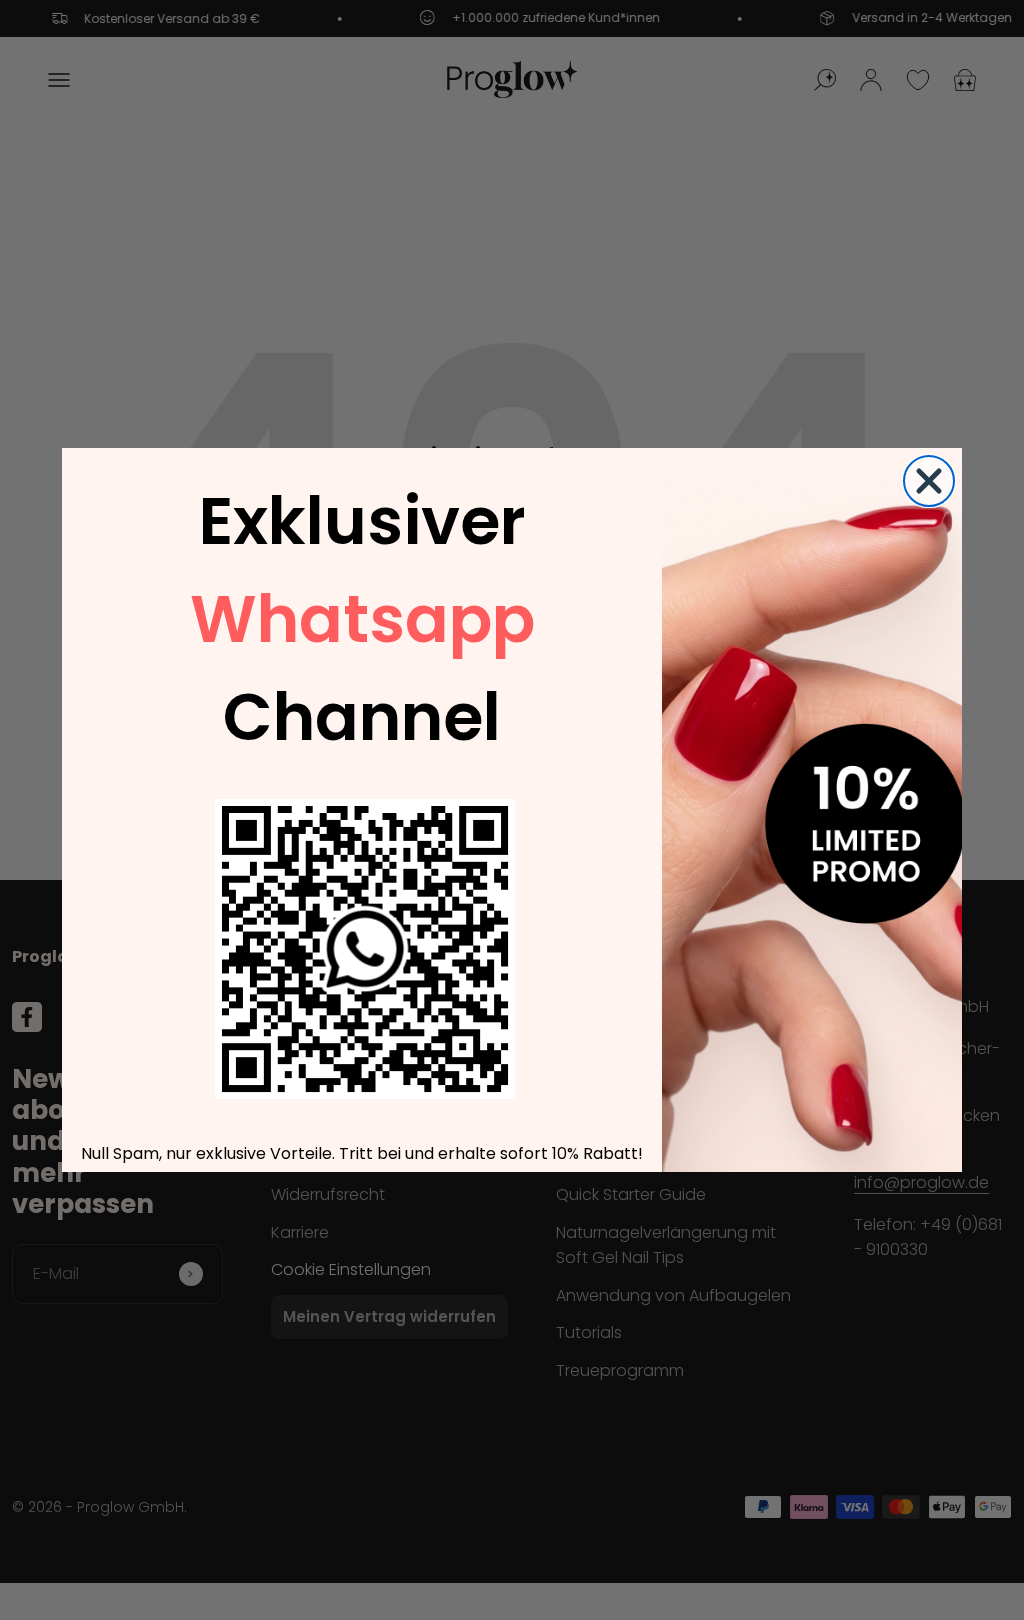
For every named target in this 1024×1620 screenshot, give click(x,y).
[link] (365, 949)
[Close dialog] (929, 481)
